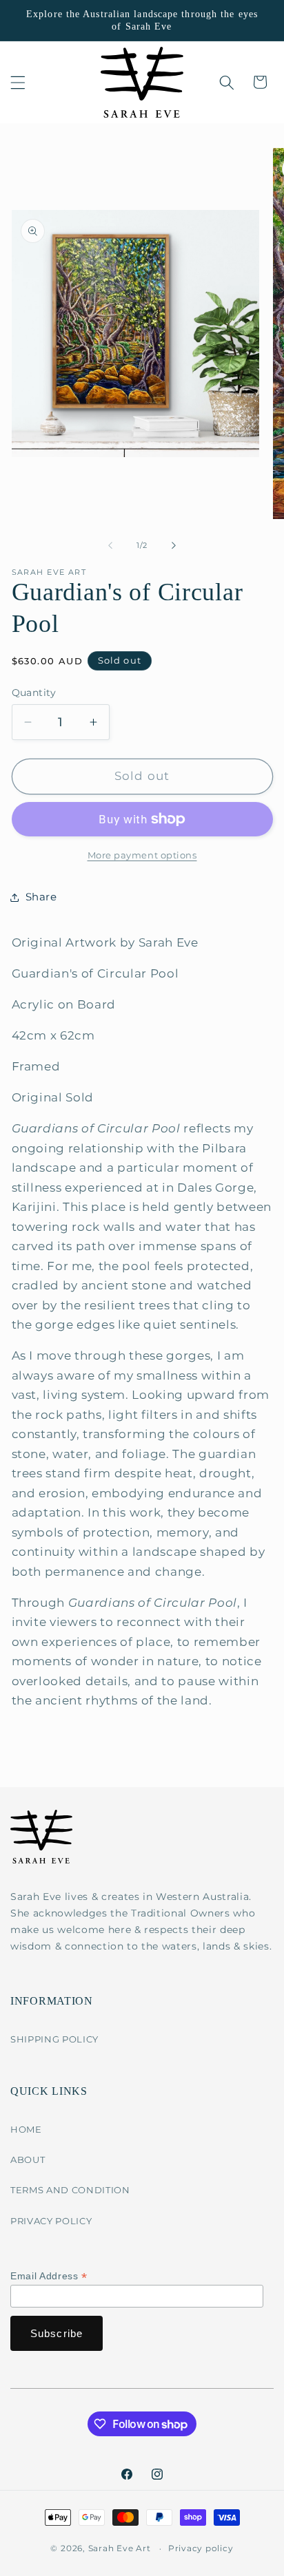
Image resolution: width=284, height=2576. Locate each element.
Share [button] (41, 897)
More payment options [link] (142, 855)
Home (26, 2129)
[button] (18, 82)
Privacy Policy (51, 2221)
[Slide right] (174, 545)
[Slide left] (110, 545)
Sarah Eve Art (120, 2548)
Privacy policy (201, 2548)
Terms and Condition (70, 2190)
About (28, 2160)
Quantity (34, 693)
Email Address (49, 2276)
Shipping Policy (54, 2039)
